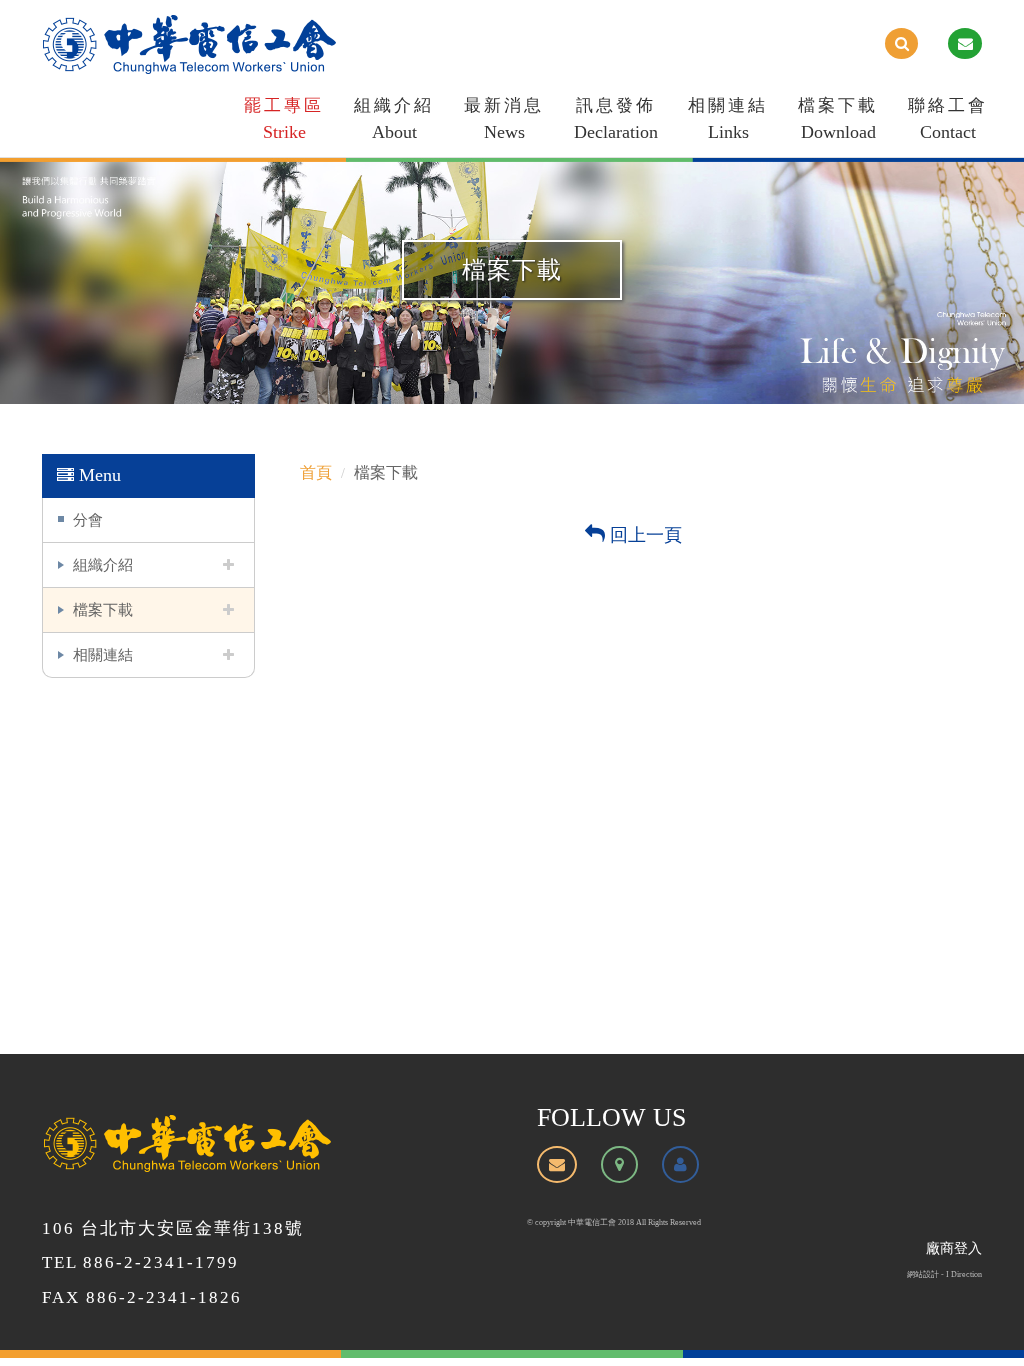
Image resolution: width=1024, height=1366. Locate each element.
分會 (88, 519)
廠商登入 (954, 1248)
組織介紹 (394, 119)
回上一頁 (643, 535)
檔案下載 (838, 119)
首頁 (316, 472)
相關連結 (728, 119)
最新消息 (504, 119)
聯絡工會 (948, 119)
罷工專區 (284, 119)
